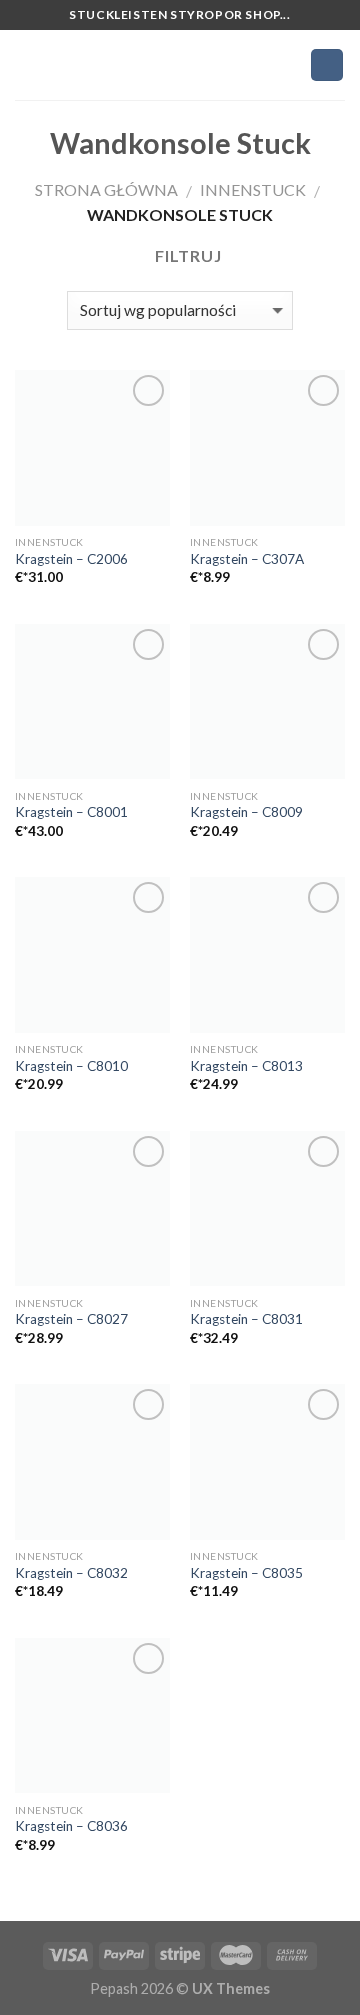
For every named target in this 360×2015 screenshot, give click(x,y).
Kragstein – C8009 (246, 812)
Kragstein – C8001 (71, 812)
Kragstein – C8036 (71, 1826)
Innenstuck (253, 189)
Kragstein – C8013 (246, 1066)
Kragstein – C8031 (246, 1319)
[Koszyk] (327, 65)
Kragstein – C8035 (246, 1573)
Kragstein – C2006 (71, 559)
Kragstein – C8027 (71, 1319)
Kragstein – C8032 (71, 1573)
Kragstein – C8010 (71, 1066)
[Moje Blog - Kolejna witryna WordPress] (180, 65)
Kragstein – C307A (247, 559)
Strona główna (106, 189)
